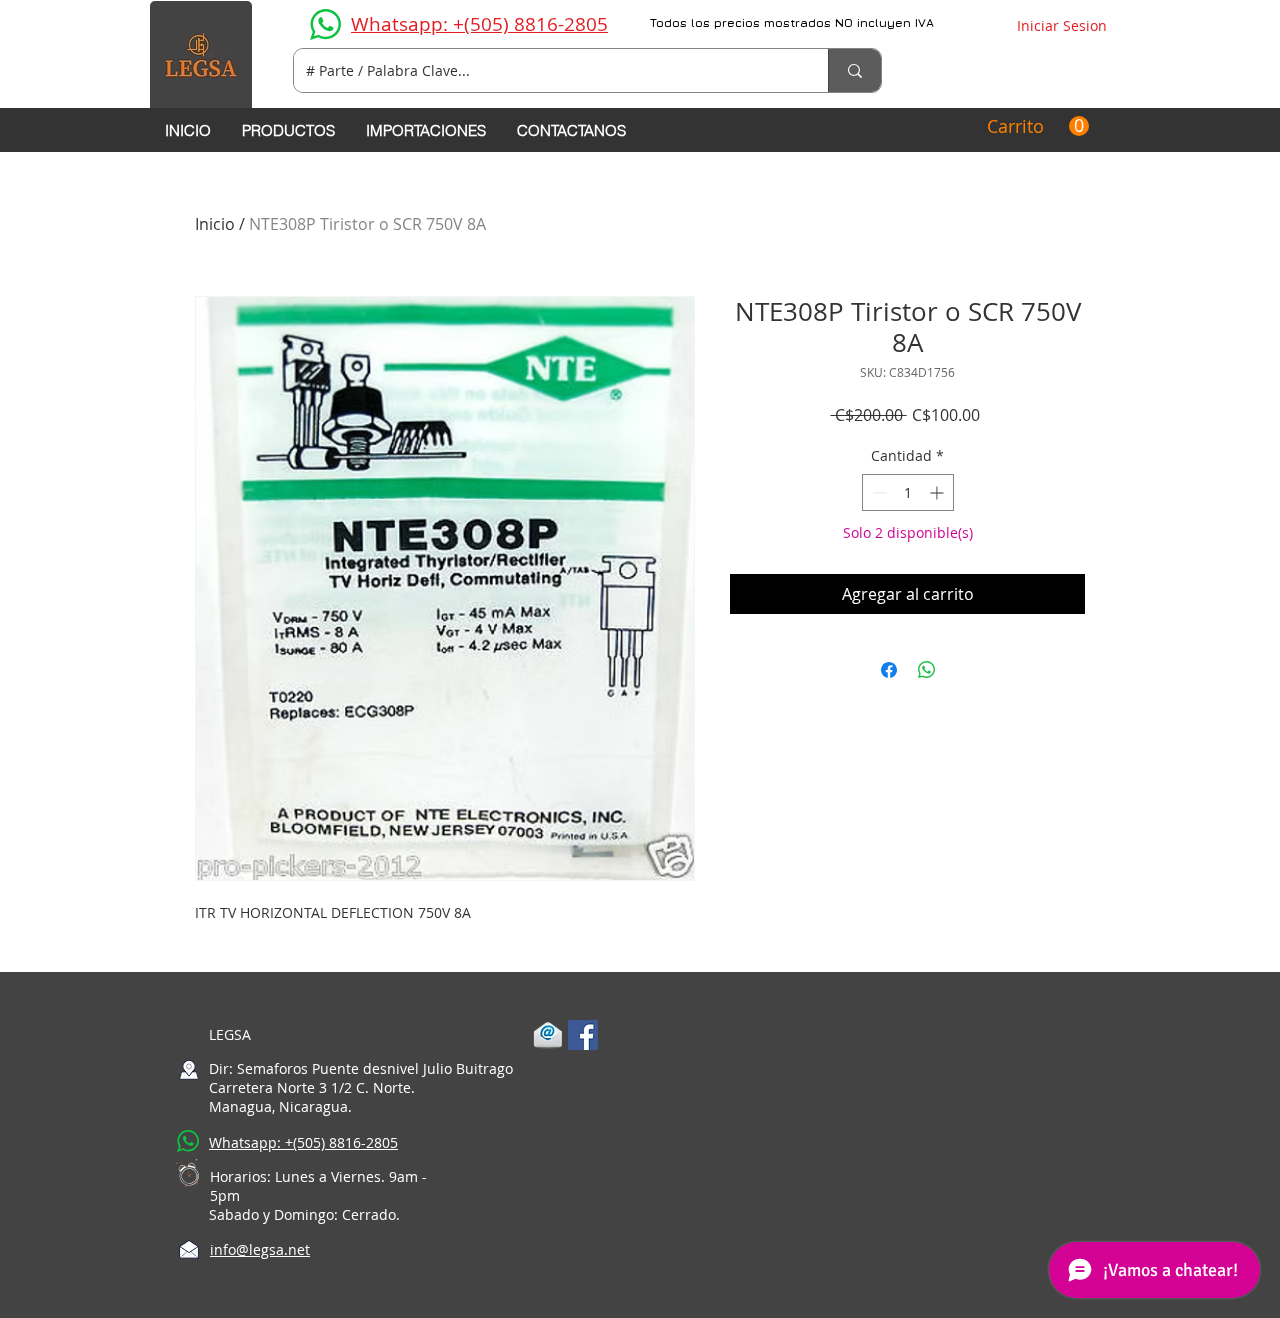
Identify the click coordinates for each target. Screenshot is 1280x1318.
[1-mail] (548, 1035)
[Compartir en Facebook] (889, 670)
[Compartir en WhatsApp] (927, 670)
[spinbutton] (908, 492)
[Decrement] (877, 492)
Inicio (215, 224)
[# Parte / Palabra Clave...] (854, 70)
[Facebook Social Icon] (583, 1035)
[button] (1038, 126)
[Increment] (938, 492)
